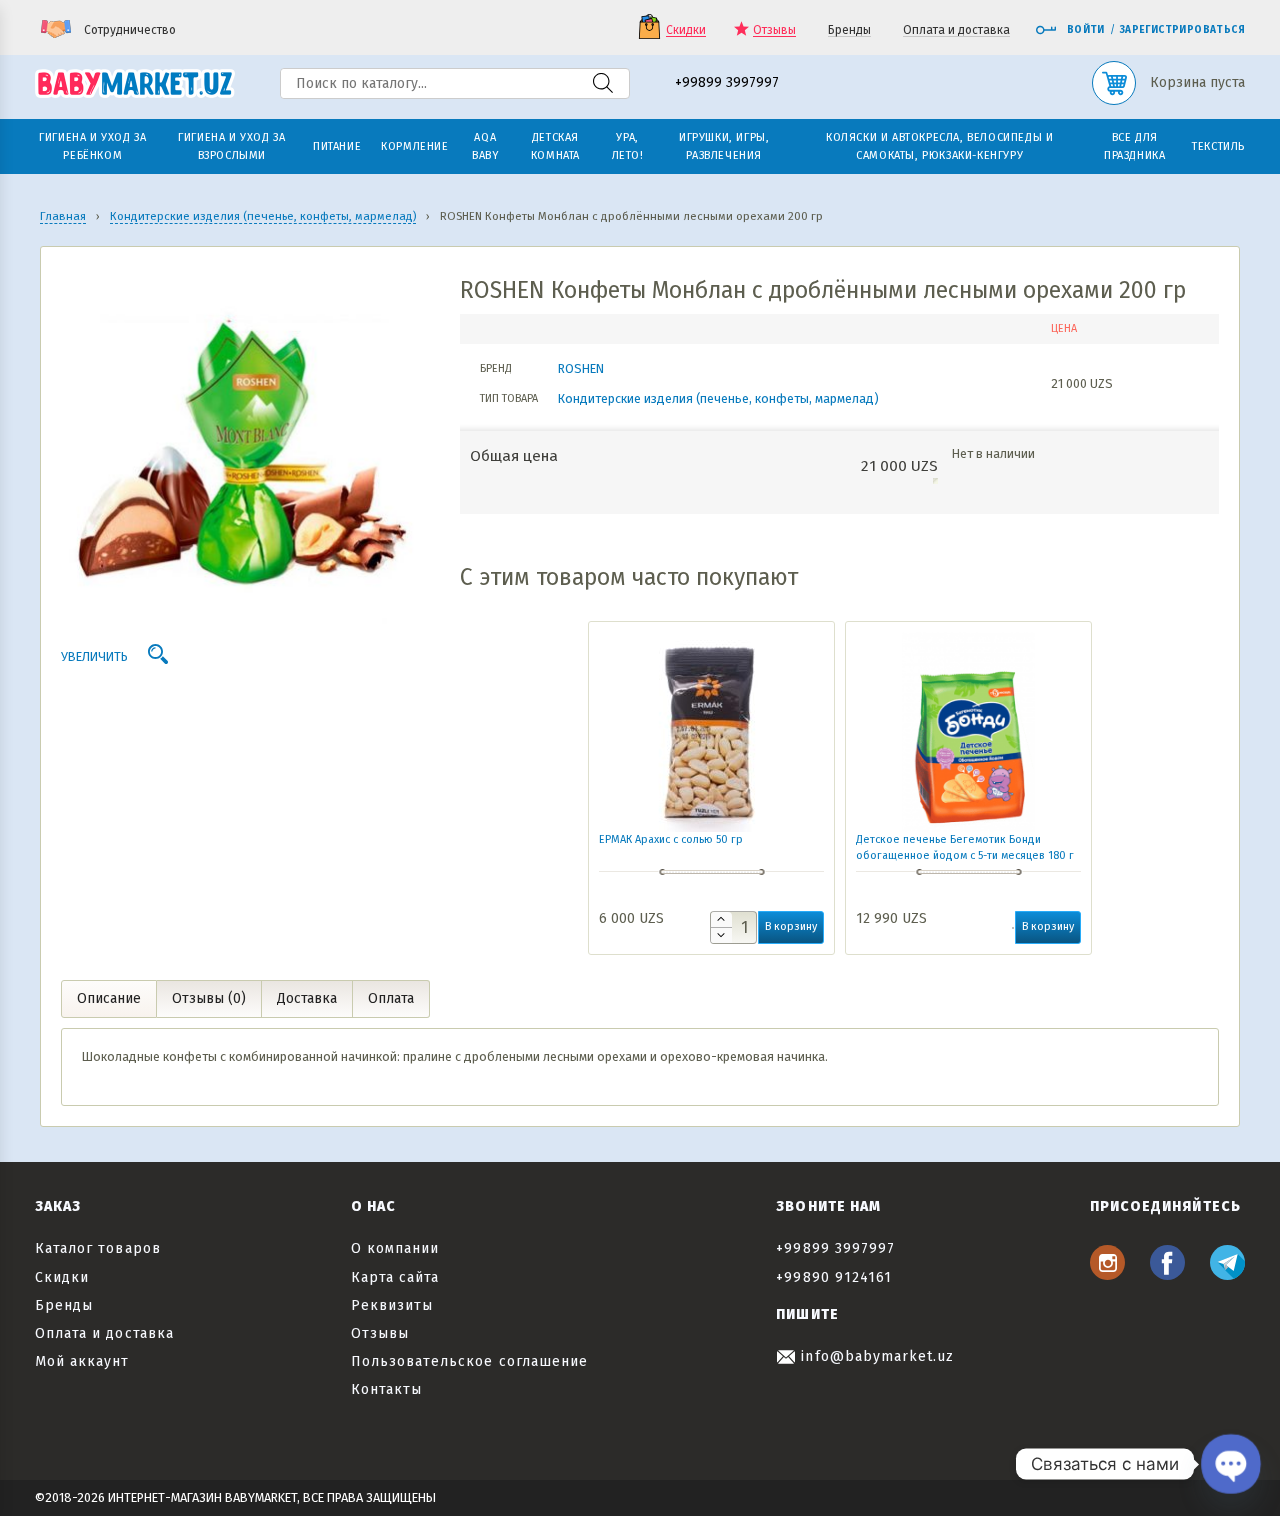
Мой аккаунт (82, 1361)
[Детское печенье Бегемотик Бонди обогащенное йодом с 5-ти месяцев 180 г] (968, 732)
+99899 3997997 (727, 83)
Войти (1086, 30)
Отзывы (774, 30)
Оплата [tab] (391, 998)
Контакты (386, 1389)
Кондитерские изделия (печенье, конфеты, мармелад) (718, 398)
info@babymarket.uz (875, 1356)
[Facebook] (1167, 1274)
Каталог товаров (98, 1248)
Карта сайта (395, 1277)
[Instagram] (1107, 1274)
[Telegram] (1227, 1274)
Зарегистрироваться (1182, 30)
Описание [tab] (109, 998)
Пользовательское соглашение (469, 1361)
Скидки (686, 30)
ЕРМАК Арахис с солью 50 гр (671, 839)
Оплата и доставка (956, 30)
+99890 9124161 (834, 1277)
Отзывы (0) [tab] (209, 998)
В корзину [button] (791, 926)
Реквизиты (392, 1305)
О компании (395, 1248)
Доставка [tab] (307, 998)
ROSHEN (581, 368)
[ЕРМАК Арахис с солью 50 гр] (711, 732)
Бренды (849, 30)
